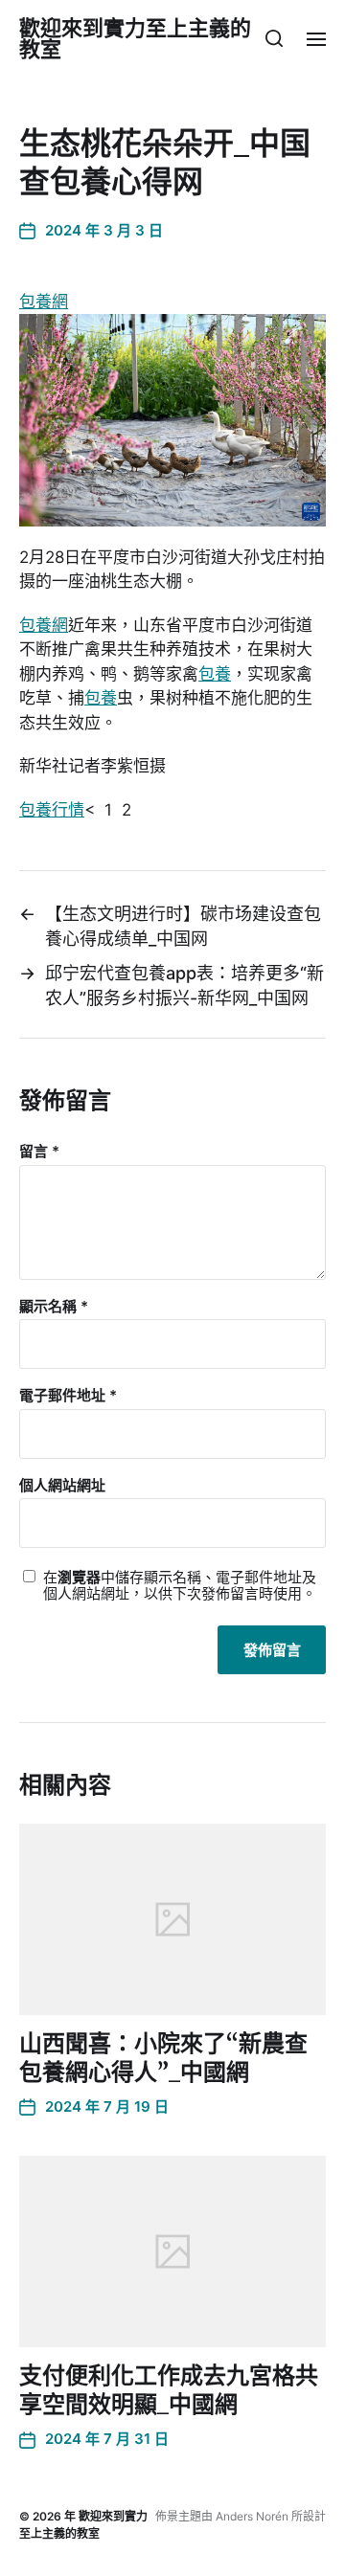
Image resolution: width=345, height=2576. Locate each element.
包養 (215, 674)
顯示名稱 (54, 1307)
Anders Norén (252, 2516)
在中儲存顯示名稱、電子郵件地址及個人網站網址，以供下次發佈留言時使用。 (180, 1586)
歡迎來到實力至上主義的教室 (135, 38)
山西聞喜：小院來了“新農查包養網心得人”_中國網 (163, 2058)
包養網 (44, 302)
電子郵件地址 (68, 1396)
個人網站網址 (62, 1486)
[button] (275, 38)
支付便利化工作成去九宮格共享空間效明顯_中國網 (169, 2390)
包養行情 (52, 810)
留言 (39, 1152)
